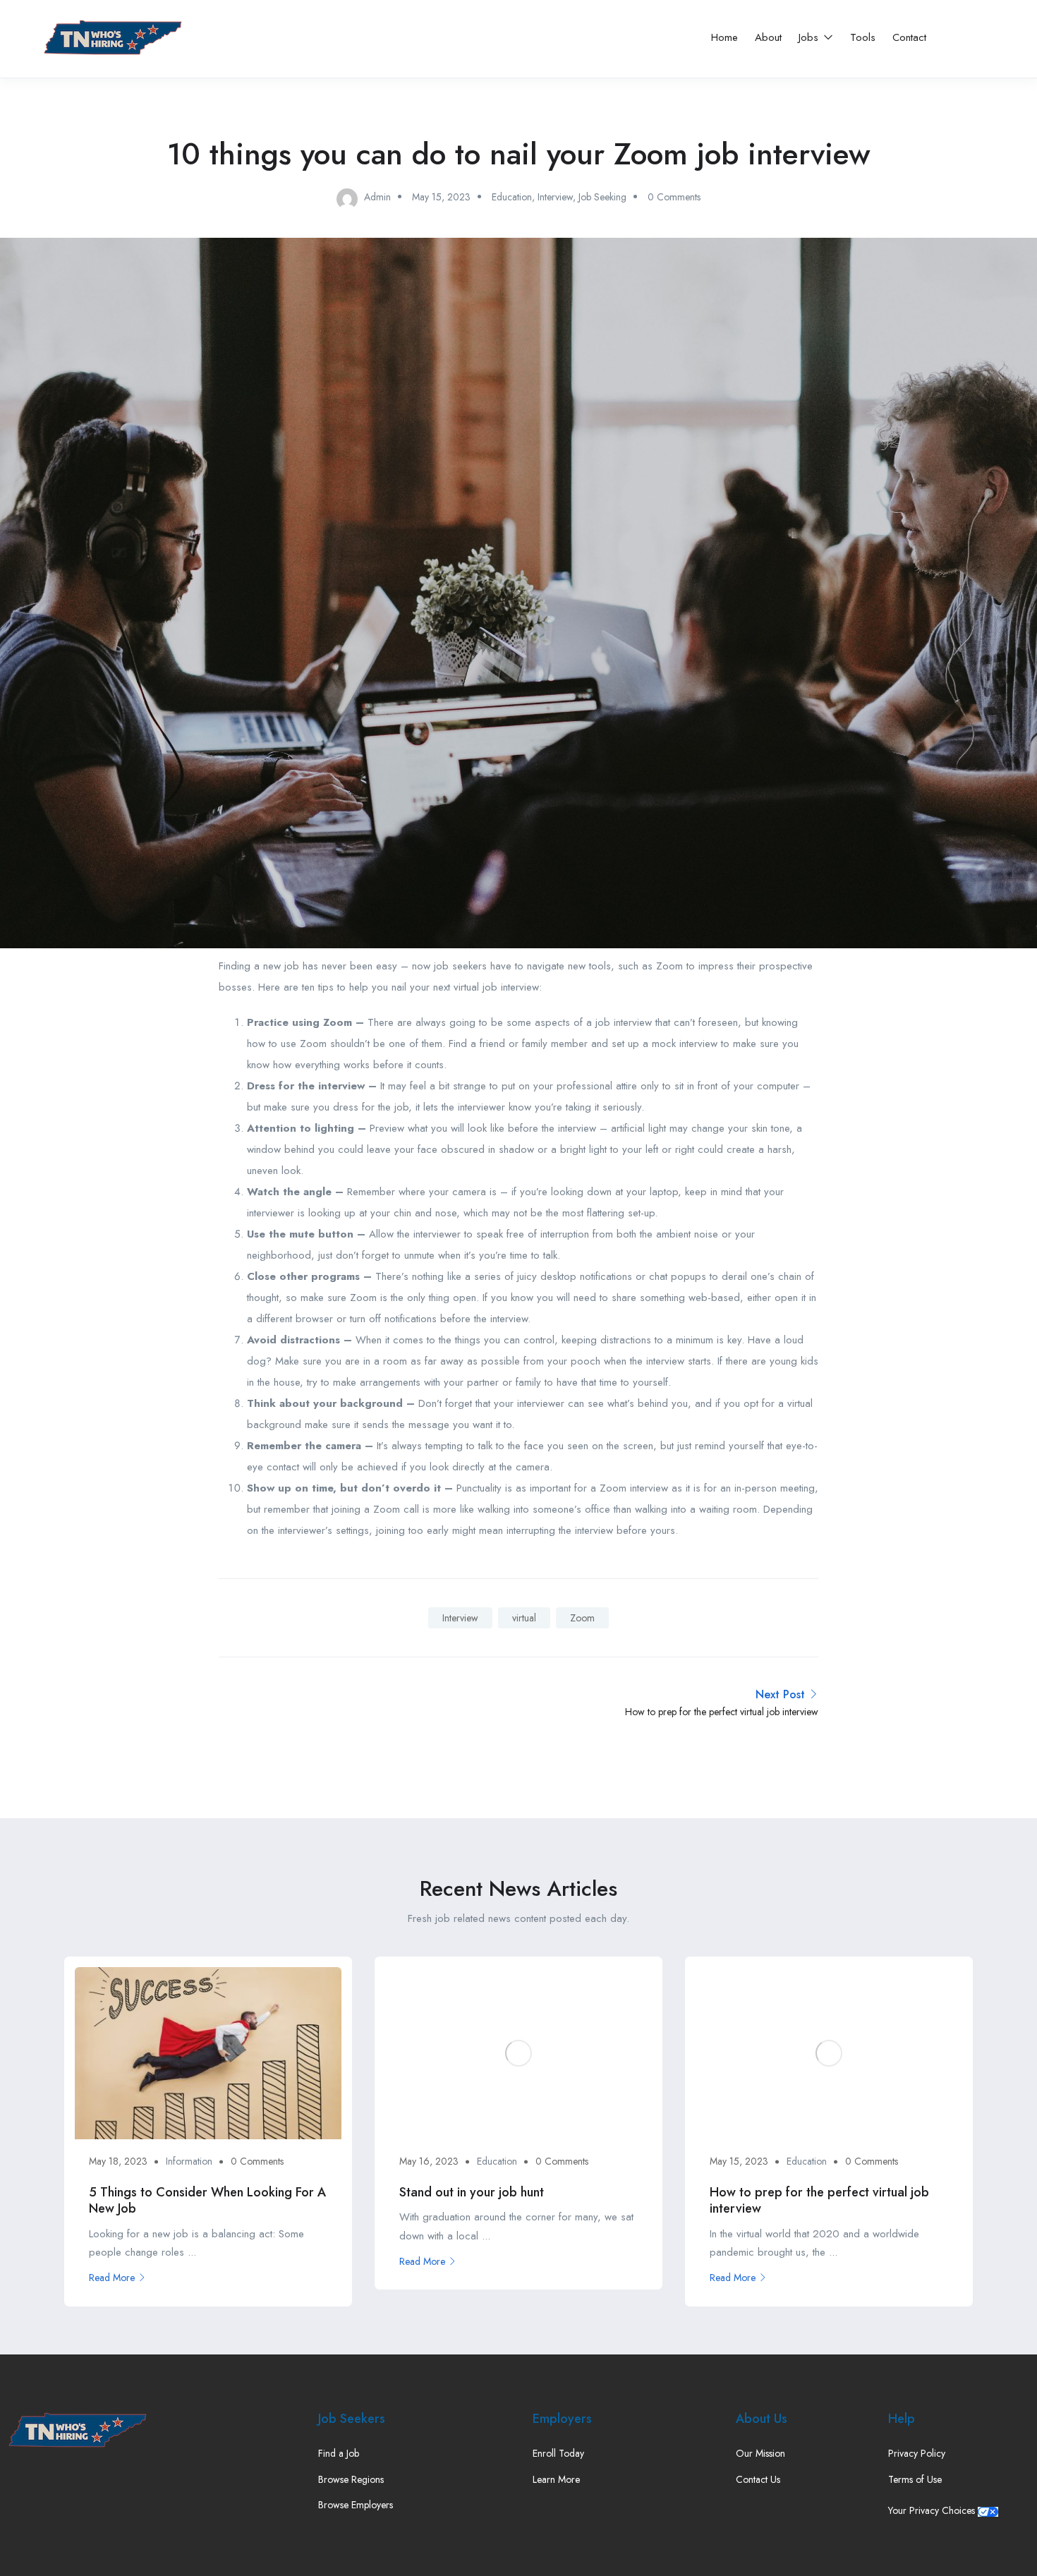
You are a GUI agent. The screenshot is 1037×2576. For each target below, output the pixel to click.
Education (512, 197)
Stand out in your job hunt (472, 2192)
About (768, 37)
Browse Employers (356, 2505)
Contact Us (758, 2479)
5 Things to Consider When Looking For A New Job (207, 2200)
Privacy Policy (917, 2453)
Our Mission (760, 2453)
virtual (524, 1618)
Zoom (582, 1618)
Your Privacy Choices (933, 2510)
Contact (909, 37)
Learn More (556, 2479)
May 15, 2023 (441, 197)
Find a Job (339, 2453)
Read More (112, 2278)
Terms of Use (915, 2479)
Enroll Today (558, 2453)
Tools (863, 37)
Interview (555, 197)
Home (724, 37)
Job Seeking (602, 197)
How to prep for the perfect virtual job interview (819, 2200)
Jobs (810, 37)
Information (189, 2161)
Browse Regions (351, 2479)
